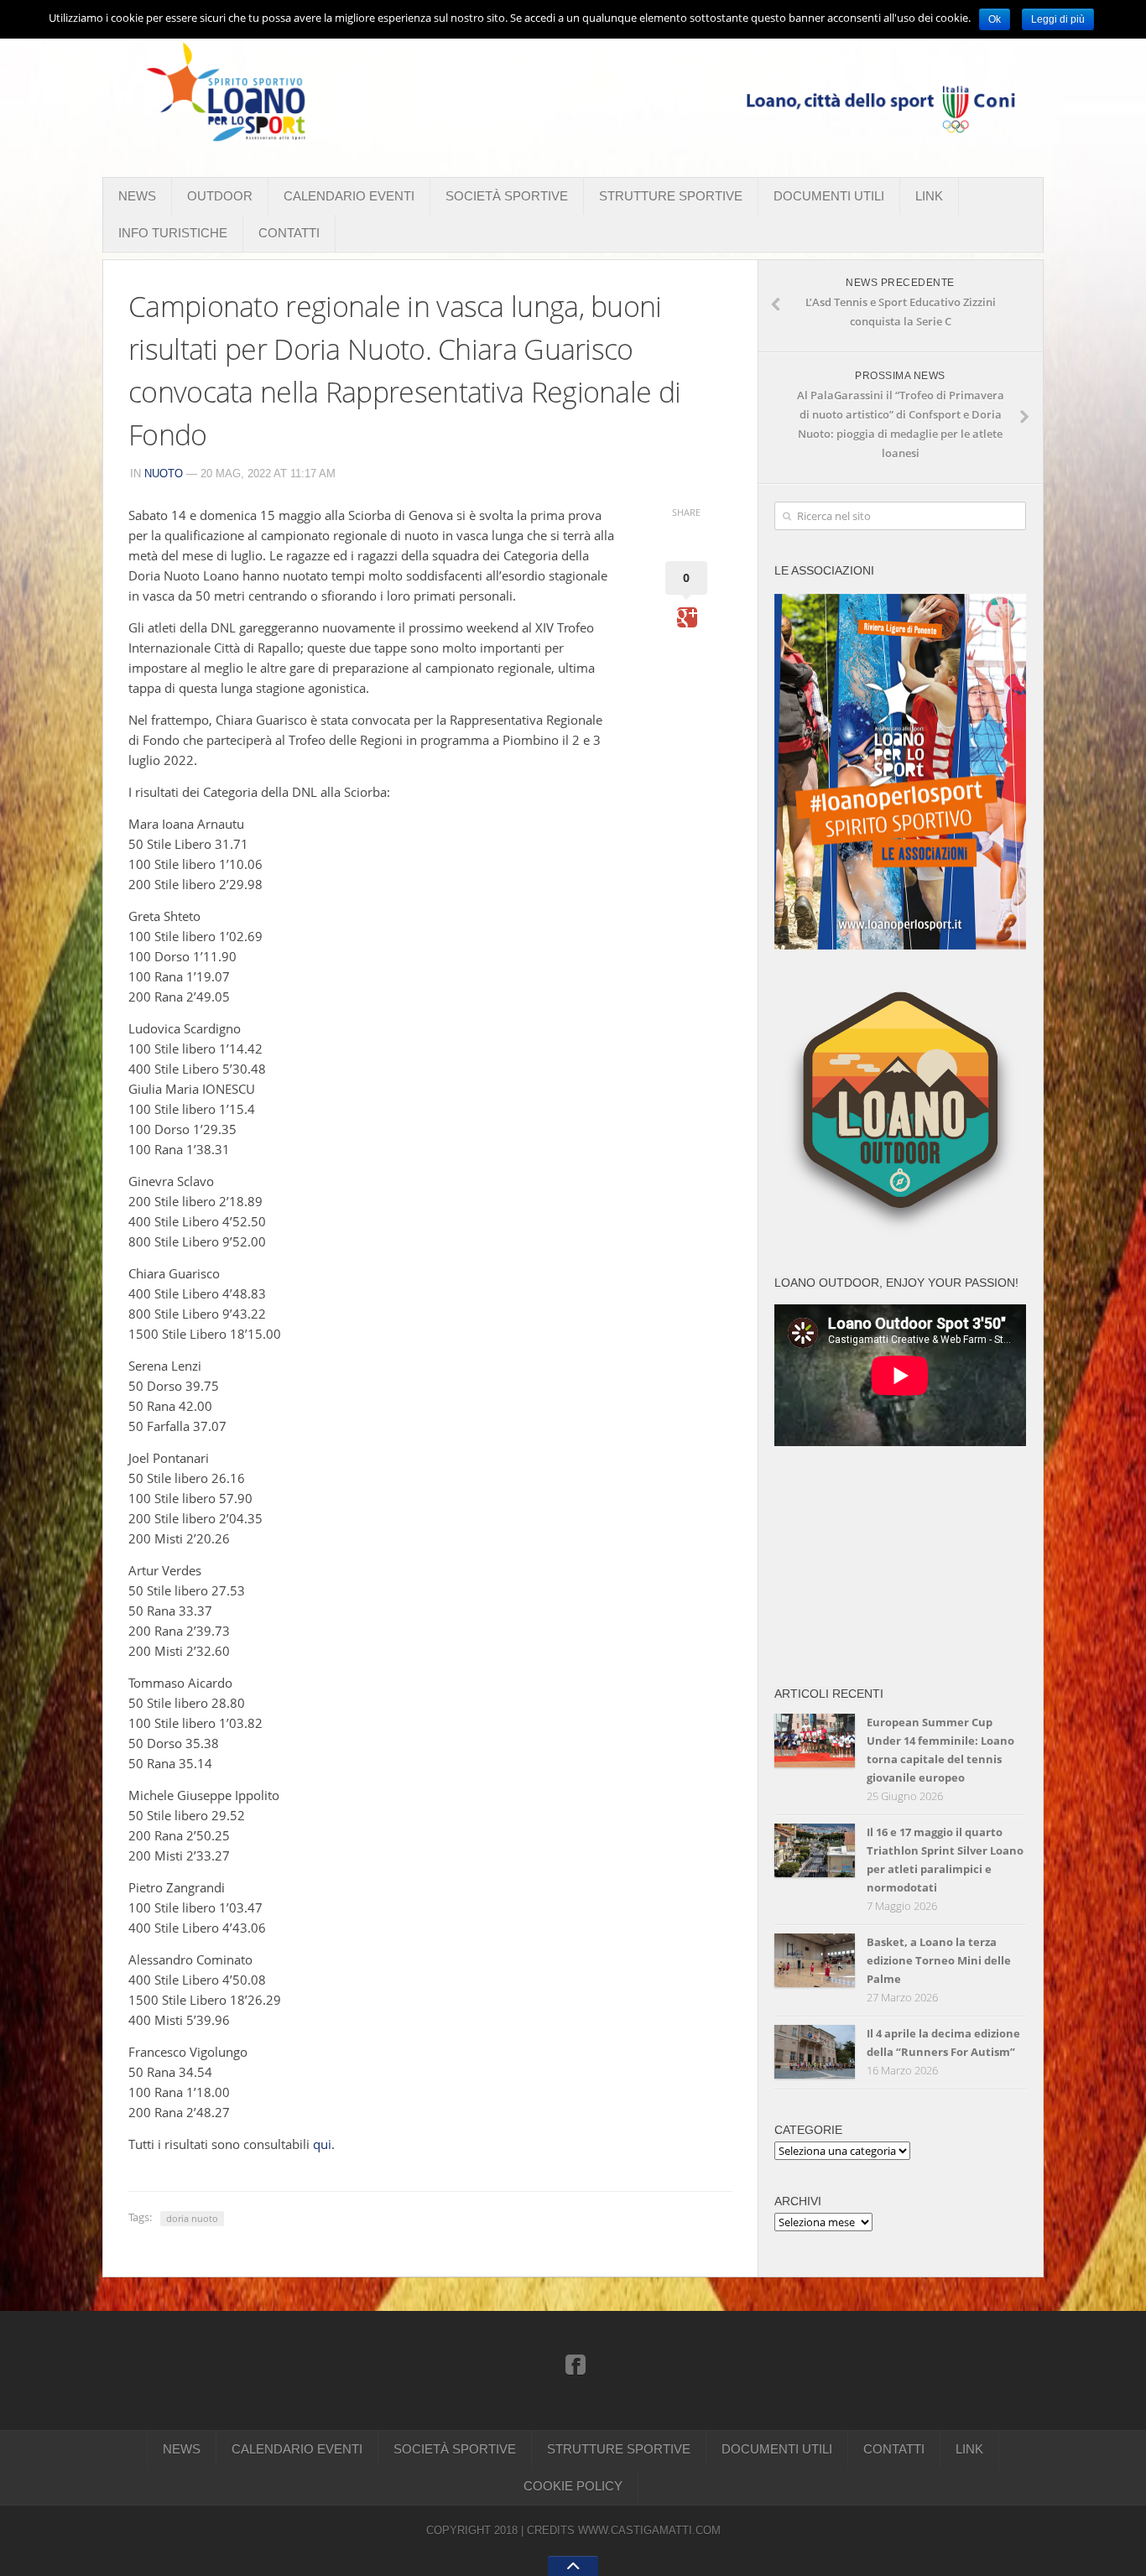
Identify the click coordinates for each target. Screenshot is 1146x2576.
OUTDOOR (220, 196)
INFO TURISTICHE (173, 233)
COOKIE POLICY (573, 2486)
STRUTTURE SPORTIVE (671, 196)
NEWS (137, 196)
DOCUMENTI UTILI (829, 196)
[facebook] (576, 2364)
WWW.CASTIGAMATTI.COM (649, 2530)
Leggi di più (1058, 19)
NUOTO (164, 474)
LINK (929, 196)
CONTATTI (289, 233)
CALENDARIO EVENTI (349, 196)
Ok (995, 19)
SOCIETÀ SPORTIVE (507, 196)
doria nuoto (192, 2218)
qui (322, 2144)
